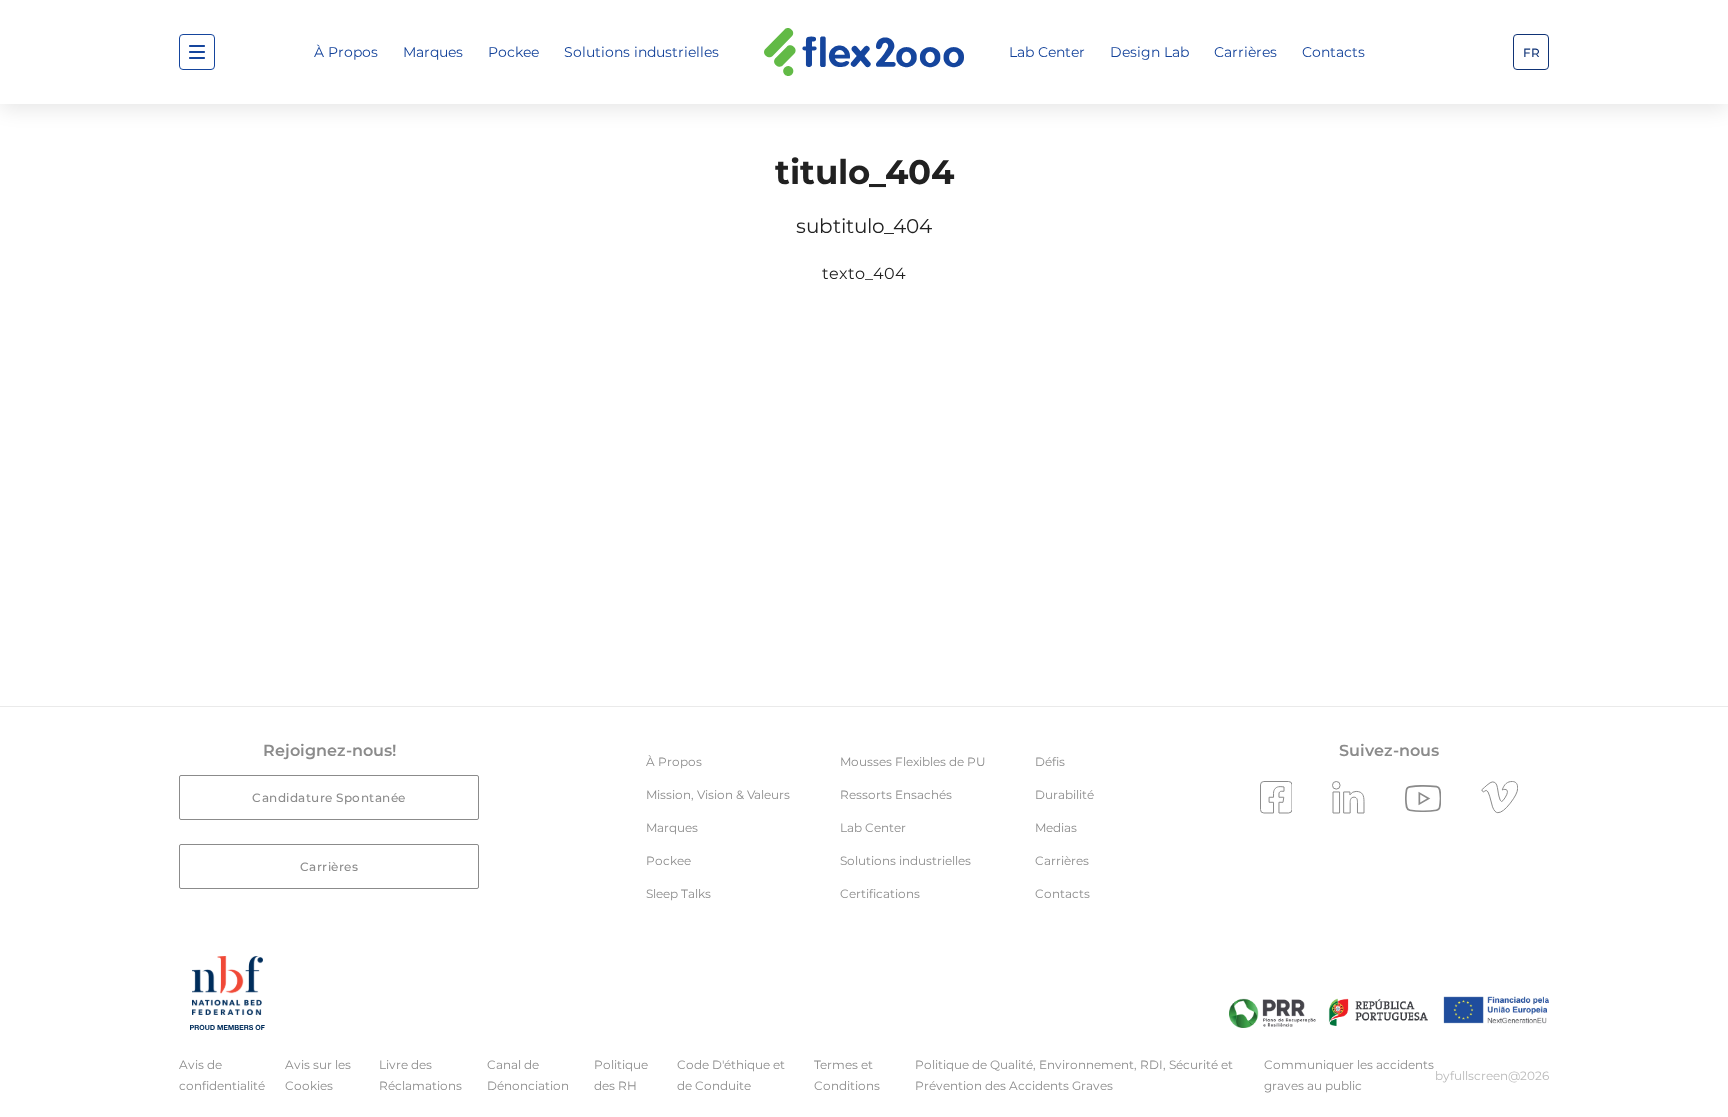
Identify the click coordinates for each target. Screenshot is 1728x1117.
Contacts (1333, 52)
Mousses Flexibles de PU (913, 761)
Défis (1050, 761)
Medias (1056, 827)
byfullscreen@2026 (1492, 1075)
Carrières (1245, 52)
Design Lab (1149, 52)
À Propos (346, 52)
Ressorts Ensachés (896, 794)
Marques (433, 52)
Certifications (880, 893)
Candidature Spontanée (329, 797)
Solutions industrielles (641, 52)
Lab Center (1047, 52)
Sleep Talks (678, 893)
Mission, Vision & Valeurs (718, 794)
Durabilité (1064, 794)
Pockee (513, 52)
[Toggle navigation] (197, 52)
